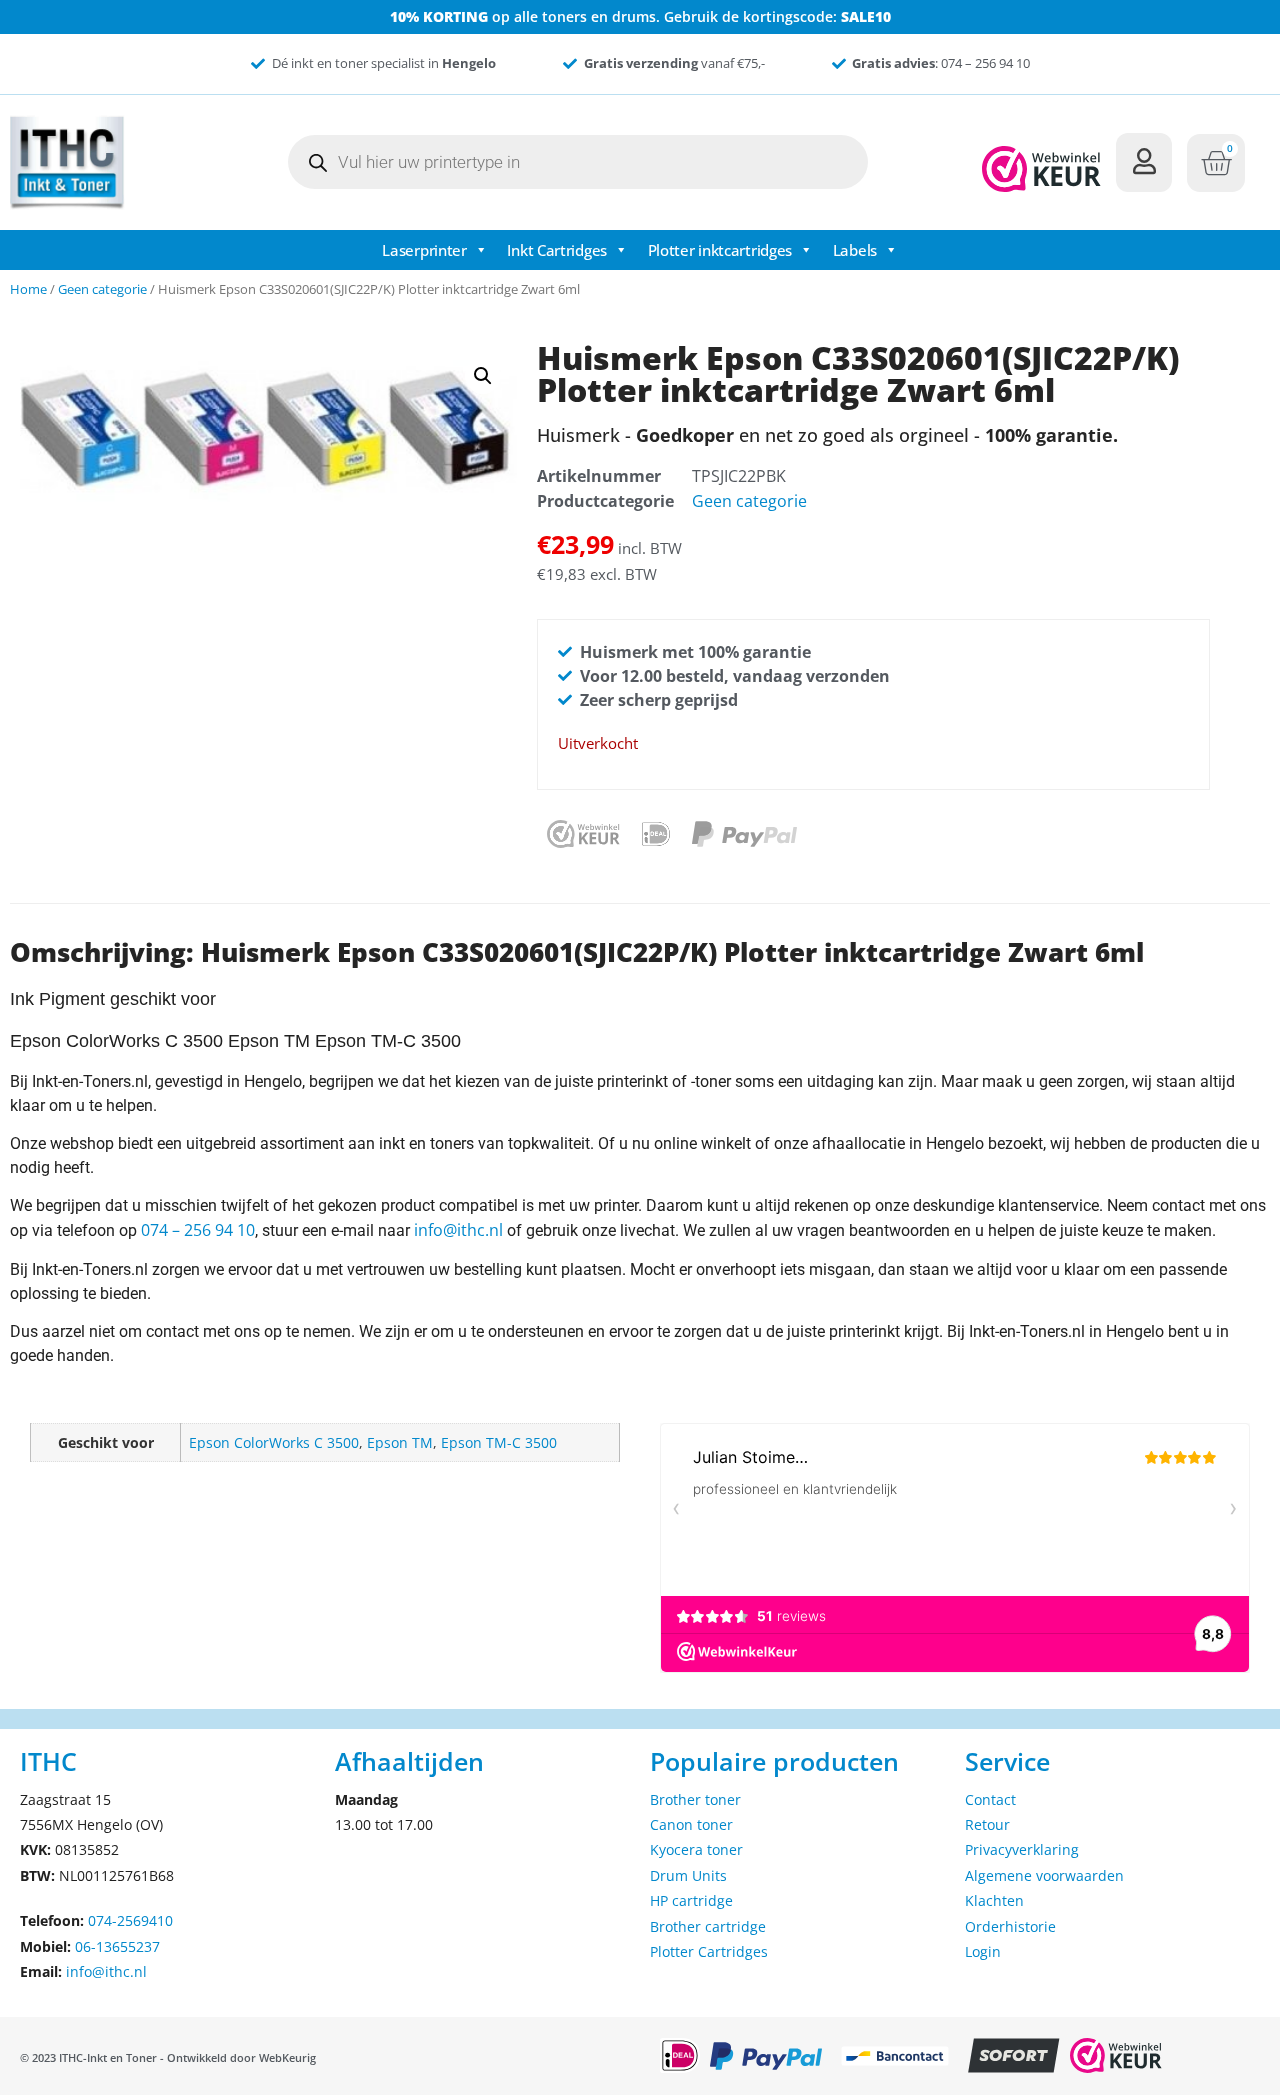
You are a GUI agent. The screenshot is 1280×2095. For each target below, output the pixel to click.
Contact (990, 1799)
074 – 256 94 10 (198, 1230)
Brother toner (695, 1799)
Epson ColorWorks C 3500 (274, 1442)
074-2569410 (130, 1920)
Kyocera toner (696, 1849)
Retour (987, 1824)
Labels (855, 250)
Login (983, 1951)
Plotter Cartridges (709, 1951)
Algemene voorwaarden (1044, 1875)
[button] (483, 376)
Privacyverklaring (1022, 1849)
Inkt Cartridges (557, 250)
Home (28, 289)
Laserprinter (424, 250)
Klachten (994, 1900)
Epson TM (400, 1442)
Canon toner (691, 1824)
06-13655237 (117, 1946)
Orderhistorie (1010, 1926)
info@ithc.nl (458, 1230)
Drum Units (688, 1875)
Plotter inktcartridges (720, 250)
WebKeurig (287, 2057)
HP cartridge (691, 1900)
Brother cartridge (708, 1926)
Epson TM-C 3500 (499, 1442)
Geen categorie (102, 289)
